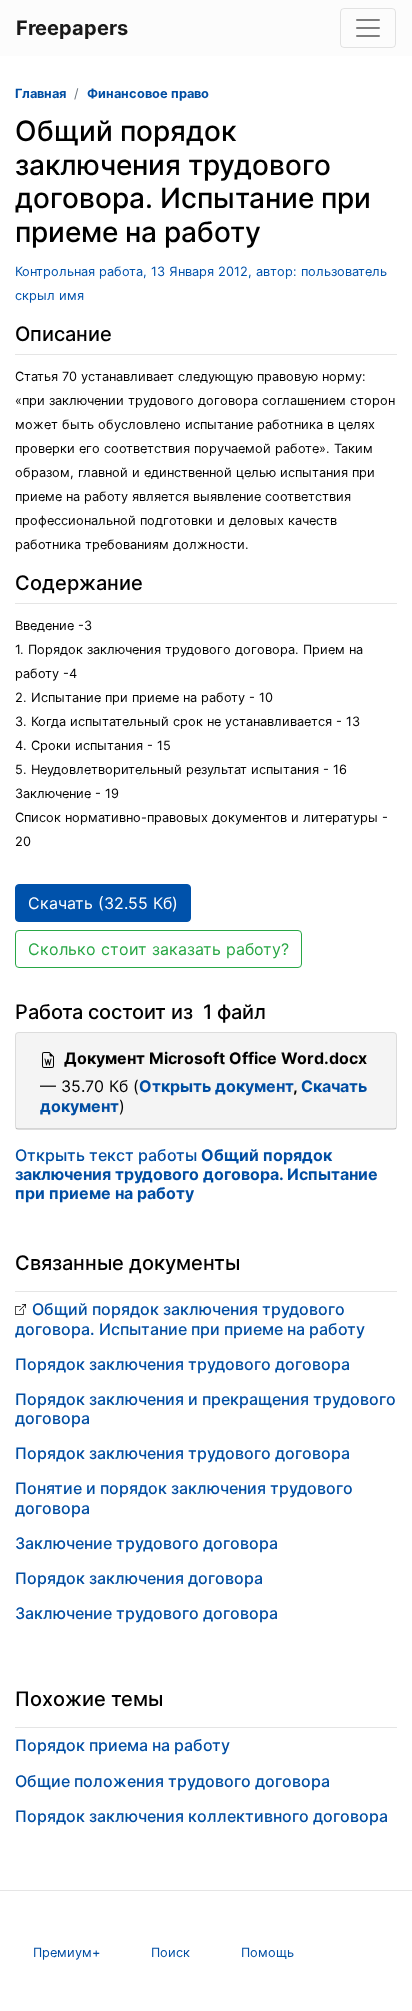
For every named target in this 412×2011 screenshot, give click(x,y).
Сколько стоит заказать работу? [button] (158, 949)
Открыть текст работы (196, 1174)
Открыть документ (216, 1086)
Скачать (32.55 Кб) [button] (103, 903)
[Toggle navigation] (368, 28)
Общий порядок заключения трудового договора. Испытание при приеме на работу (190, 1318)
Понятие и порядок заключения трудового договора (184, 1497)
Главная (40, 93)
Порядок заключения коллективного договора (201, 1816)
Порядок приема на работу (122, 1745)
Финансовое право (148, 93)
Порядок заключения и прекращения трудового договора (205, 1408)
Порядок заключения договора (139, 1578)
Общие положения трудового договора (172, 1781)
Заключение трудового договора (146, 1543)
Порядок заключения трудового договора (182, 1364)
